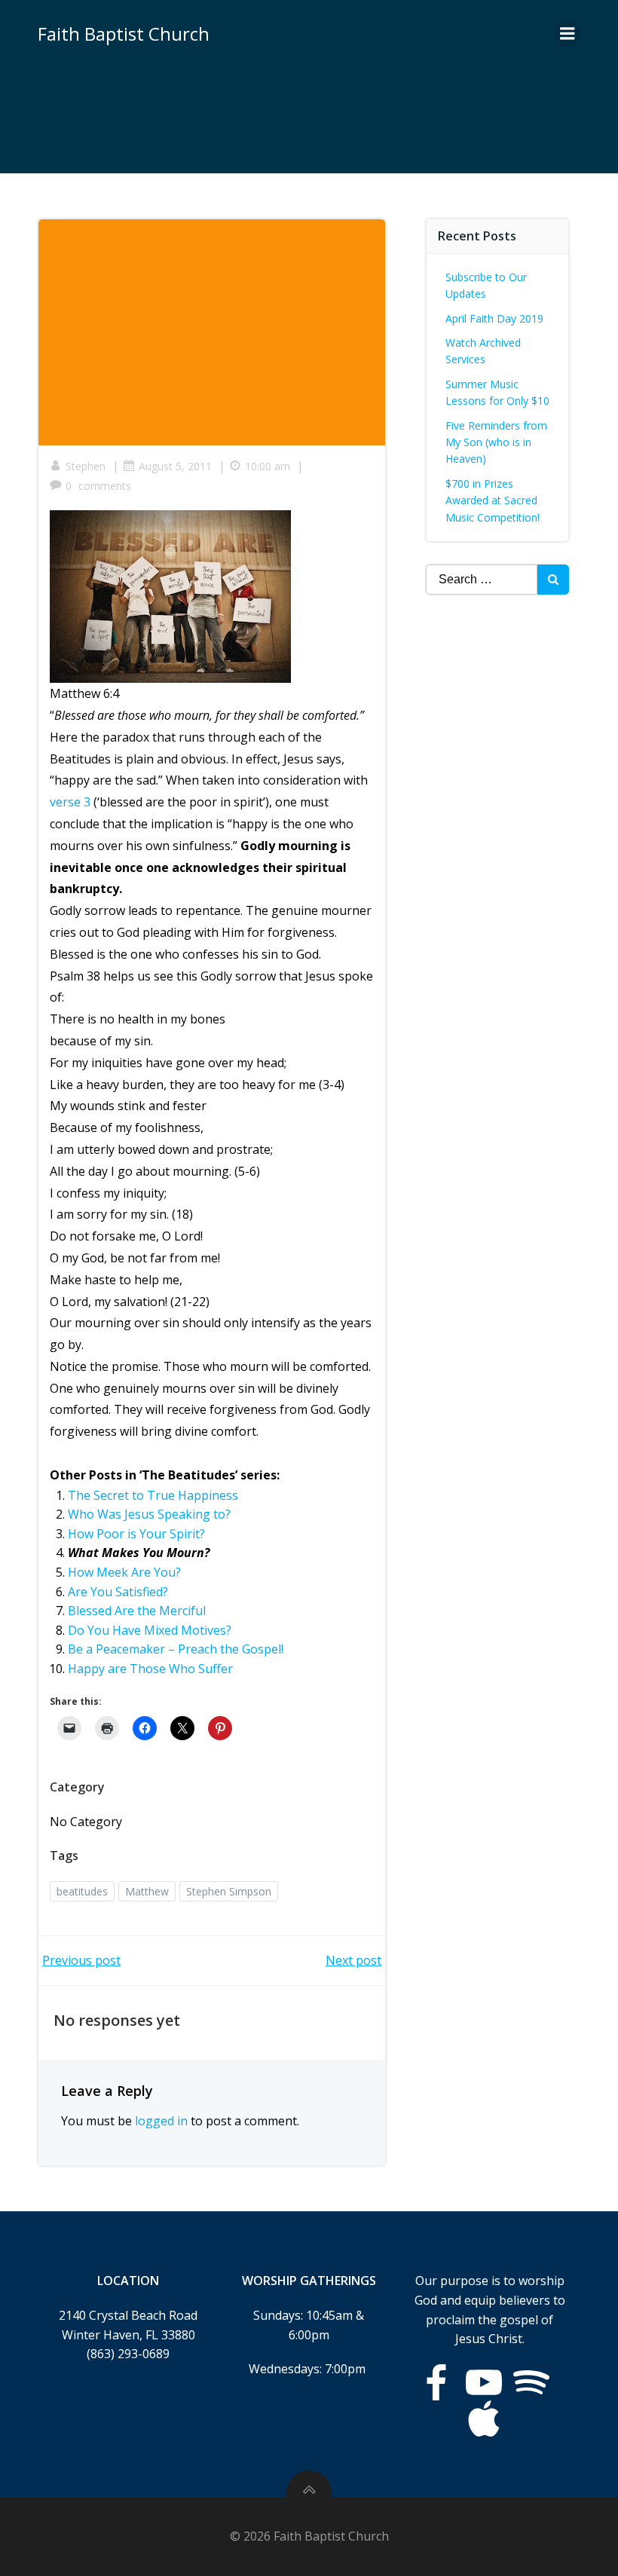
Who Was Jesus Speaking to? (149, 1514)
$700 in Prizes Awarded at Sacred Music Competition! (493, 500)
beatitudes (82, 1891)
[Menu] (568, 34)
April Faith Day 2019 (494, 318)
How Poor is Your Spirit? (136, 1534)
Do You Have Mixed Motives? (150, 1630)
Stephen (86, 466)
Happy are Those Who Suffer (150, 1669)
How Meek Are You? (124, 1572)
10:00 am (268, 466)
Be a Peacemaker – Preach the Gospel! (176, 1649)
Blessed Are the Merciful (137, 1611)
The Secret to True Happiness (153, 1495)
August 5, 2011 (175, 466)
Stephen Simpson (229, 1891)
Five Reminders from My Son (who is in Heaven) (496, 442)
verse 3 (70, 802)
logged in (161, 2121)
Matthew (147, 1891)
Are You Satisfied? (118, 1592)
